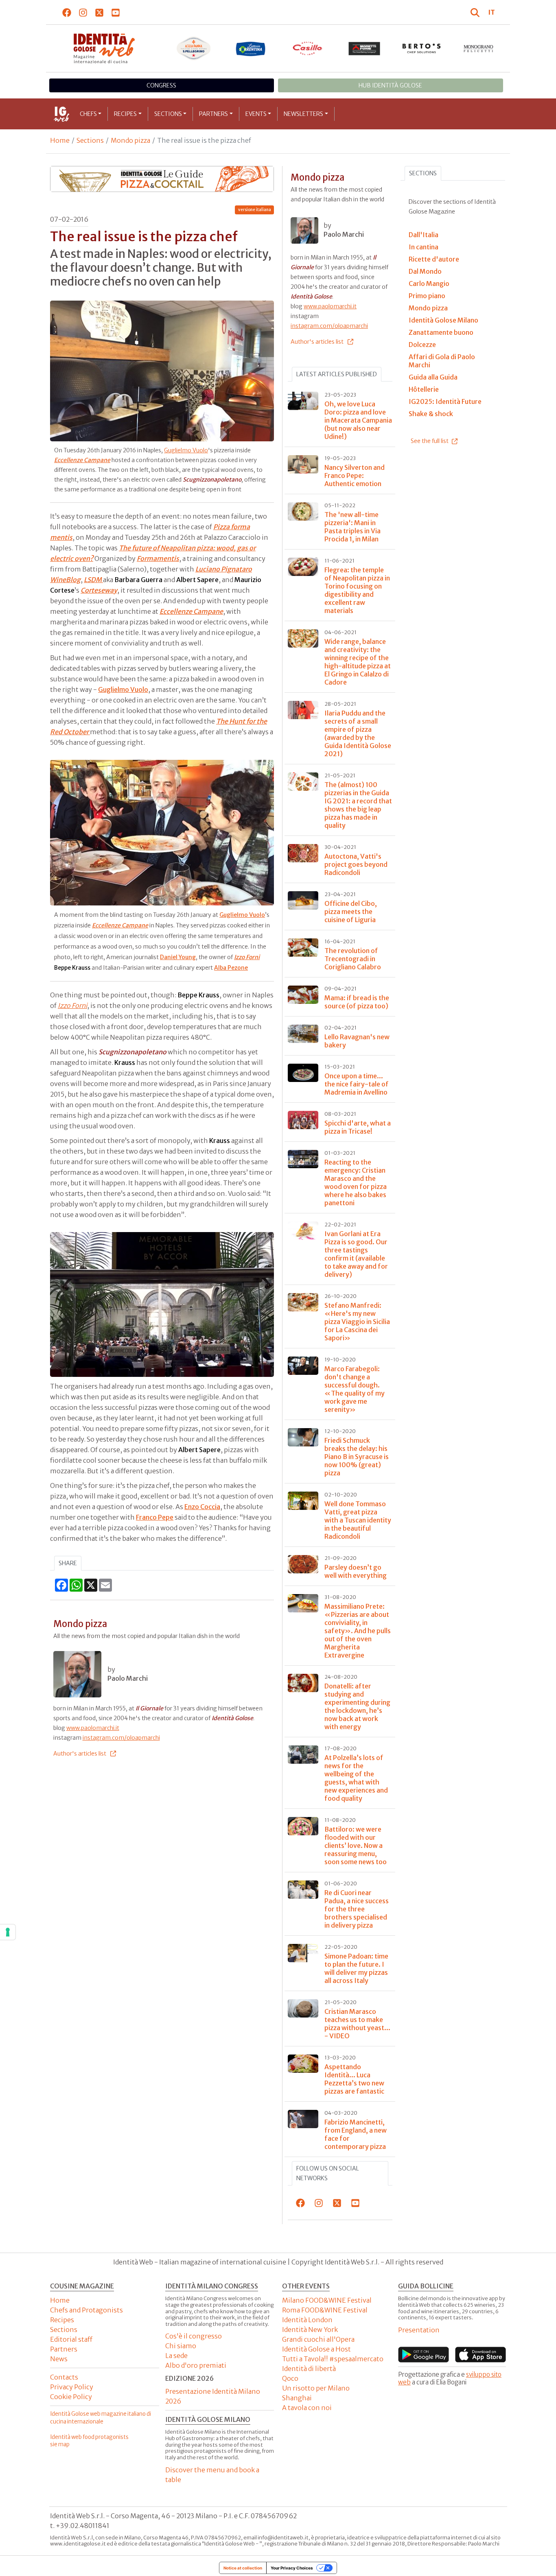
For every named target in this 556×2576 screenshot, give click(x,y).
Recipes (125, 114)
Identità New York (310, 2330)
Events (256, 114)
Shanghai (297, 2398)
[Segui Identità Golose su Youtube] (116, 12)
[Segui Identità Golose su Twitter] (100, 12)
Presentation (419, 2330)
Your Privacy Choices (292, 2568)
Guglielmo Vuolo (186, 450)
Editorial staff (71, 2339)
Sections (168, 114)
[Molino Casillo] (308, 48)
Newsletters (303, 114)
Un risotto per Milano (316, 2388)
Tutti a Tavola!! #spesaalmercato (333, 2359)
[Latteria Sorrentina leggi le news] (251, 48)
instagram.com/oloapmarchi (121, 1738)
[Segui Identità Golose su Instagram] (83, 12)
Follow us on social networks (328, 2173)
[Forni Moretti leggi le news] (365, 48)
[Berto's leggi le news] (422, 48)
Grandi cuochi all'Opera (318, 2339)
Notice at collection (243, 2568)
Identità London (307, 2320)
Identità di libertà (309, 2369)
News (59, 2359)
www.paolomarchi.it (93, 1728)
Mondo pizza (130, 140)
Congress (161, 85)
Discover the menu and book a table (212, 2475)
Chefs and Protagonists (86, 2310)
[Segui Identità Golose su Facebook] (67, 12)
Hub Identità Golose (390, 85)
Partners (213, 114)
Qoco (290, 2378)
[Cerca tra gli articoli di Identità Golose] (476, 12)
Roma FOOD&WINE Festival (325, 2310)
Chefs (88, 114)
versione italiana (255, 210)
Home (60, 140)
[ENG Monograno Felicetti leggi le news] (479, 48)
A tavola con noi (307, 2408)
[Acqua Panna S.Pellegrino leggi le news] (194, 48)
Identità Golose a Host (316, 2349)
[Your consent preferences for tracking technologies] (8, 1932)
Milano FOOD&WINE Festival (327, 2300)
